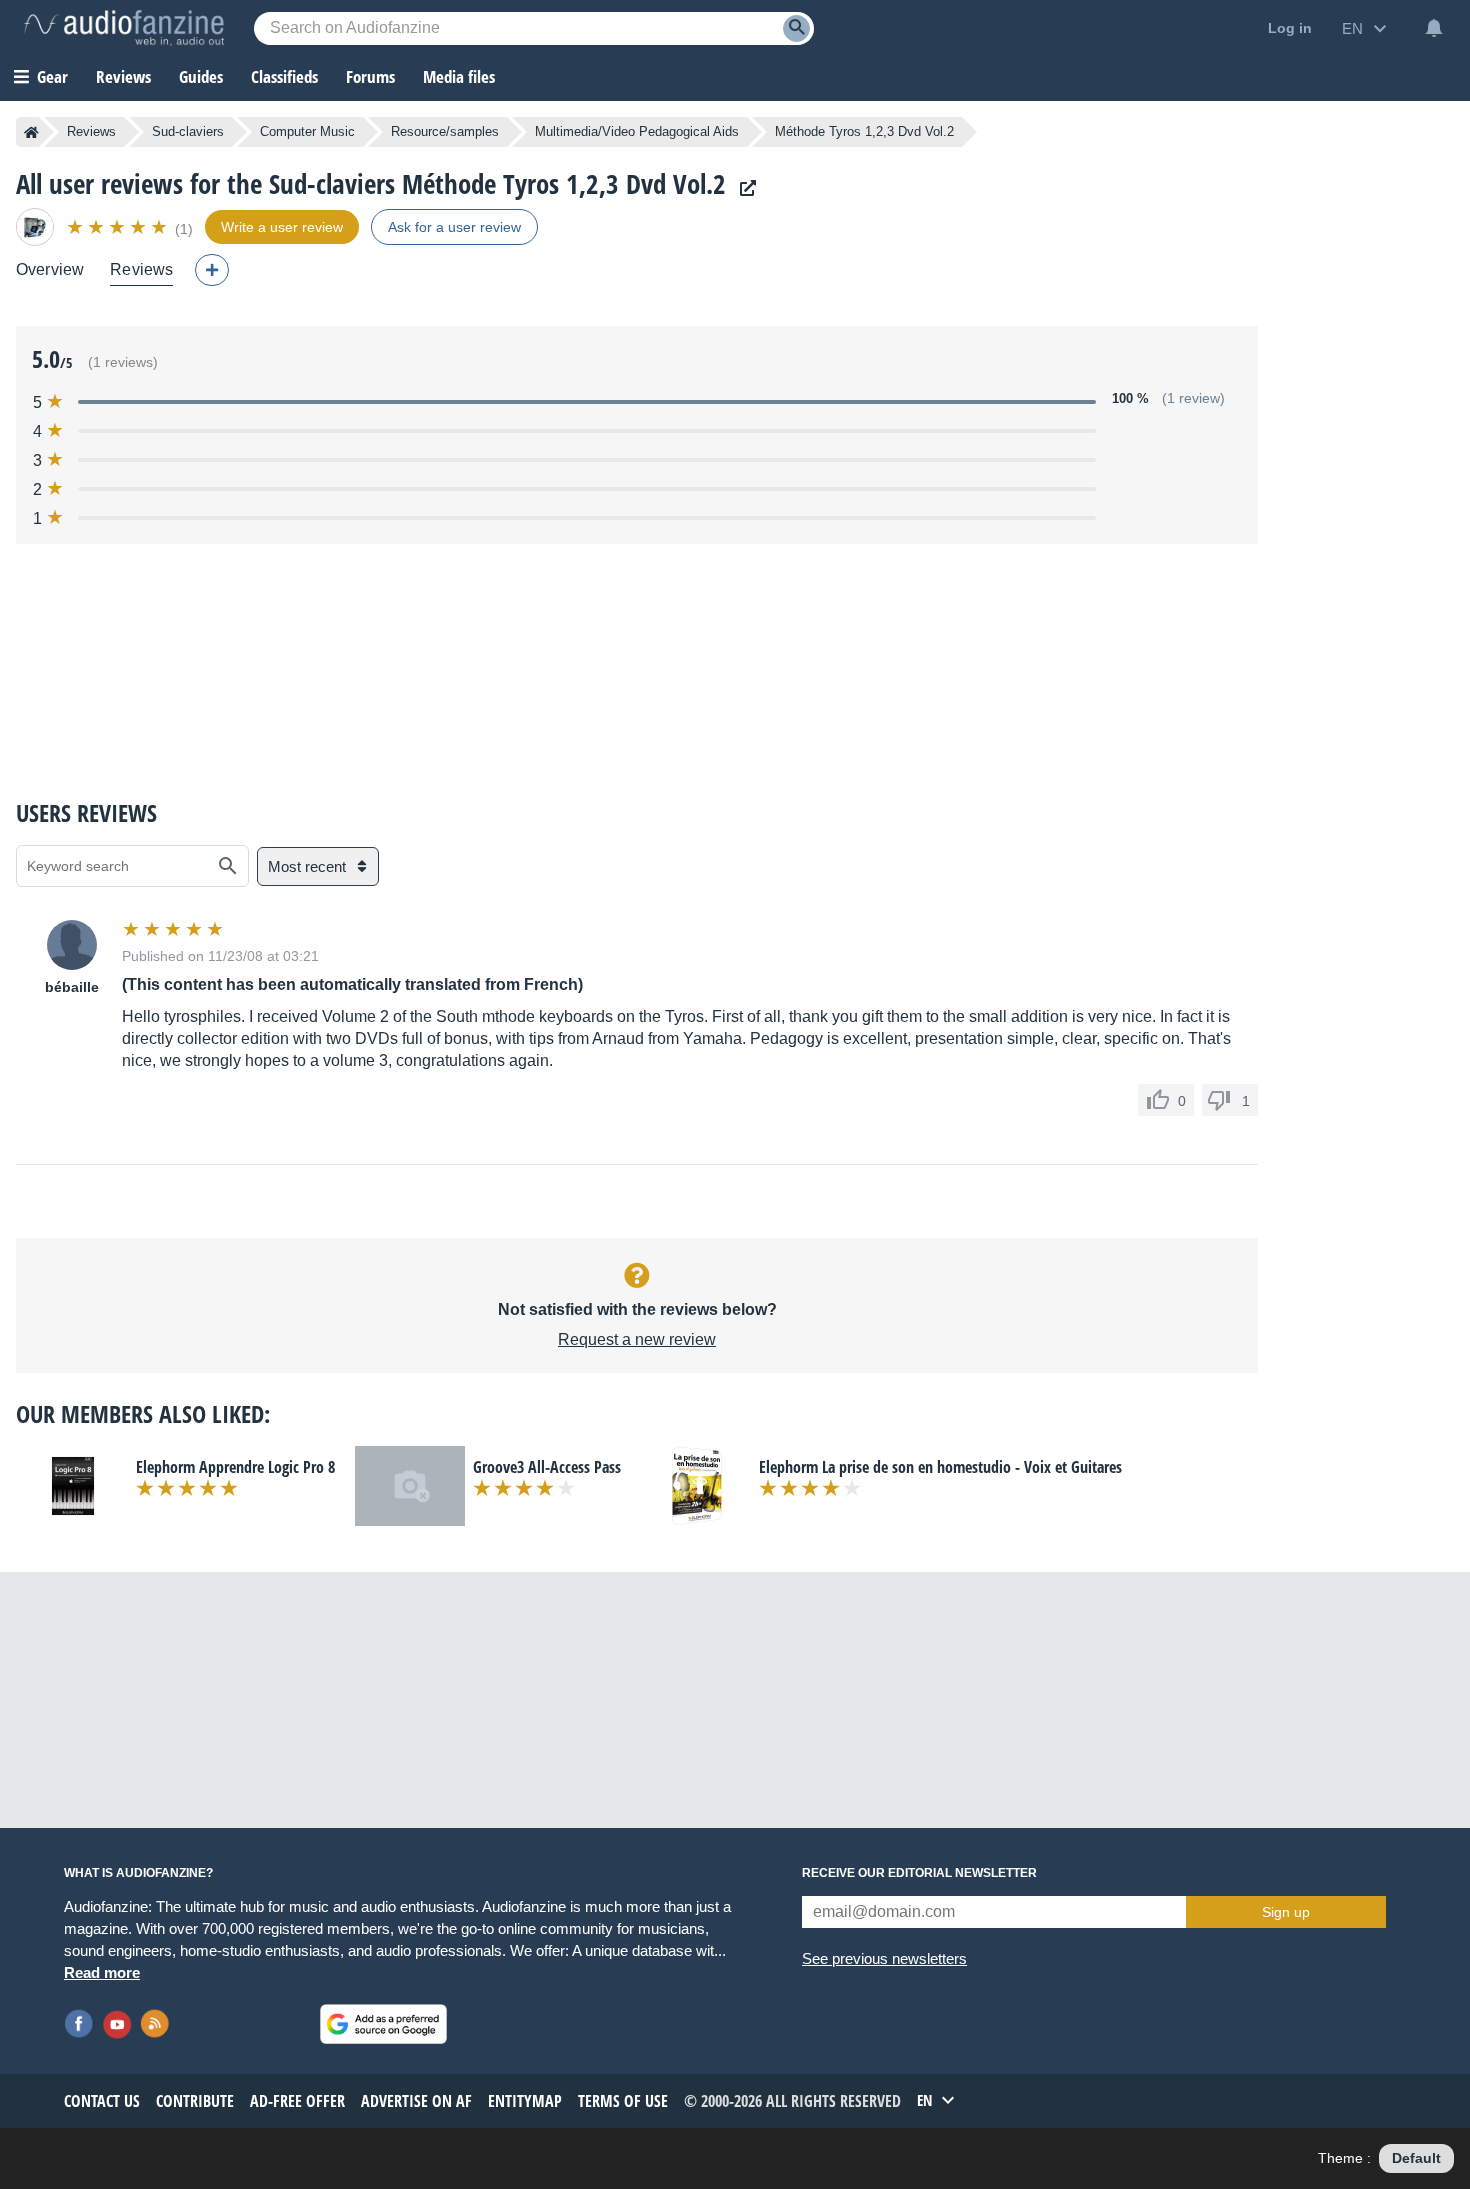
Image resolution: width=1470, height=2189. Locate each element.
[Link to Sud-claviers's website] (743, 188)
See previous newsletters (884, 1958)
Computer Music (307, 131)
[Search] (796, 28)
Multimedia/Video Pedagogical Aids (637, 131)
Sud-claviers (188, 131)
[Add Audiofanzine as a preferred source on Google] (383, 2024)
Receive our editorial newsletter (919, 1873)
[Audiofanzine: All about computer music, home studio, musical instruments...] (124, 28)
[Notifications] (1434, 28)
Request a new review (637, 1339)
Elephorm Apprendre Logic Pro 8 (235, 1467)
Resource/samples (445, 131)
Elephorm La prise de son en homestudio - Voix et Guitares (940, 1467)
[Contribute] (212, 270)
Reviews (123, 76)
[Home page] (31, 132)
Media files (459, 76)
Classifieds (284, 76)
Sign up (1286, 1912)
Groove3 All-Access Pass (547, 1467)
